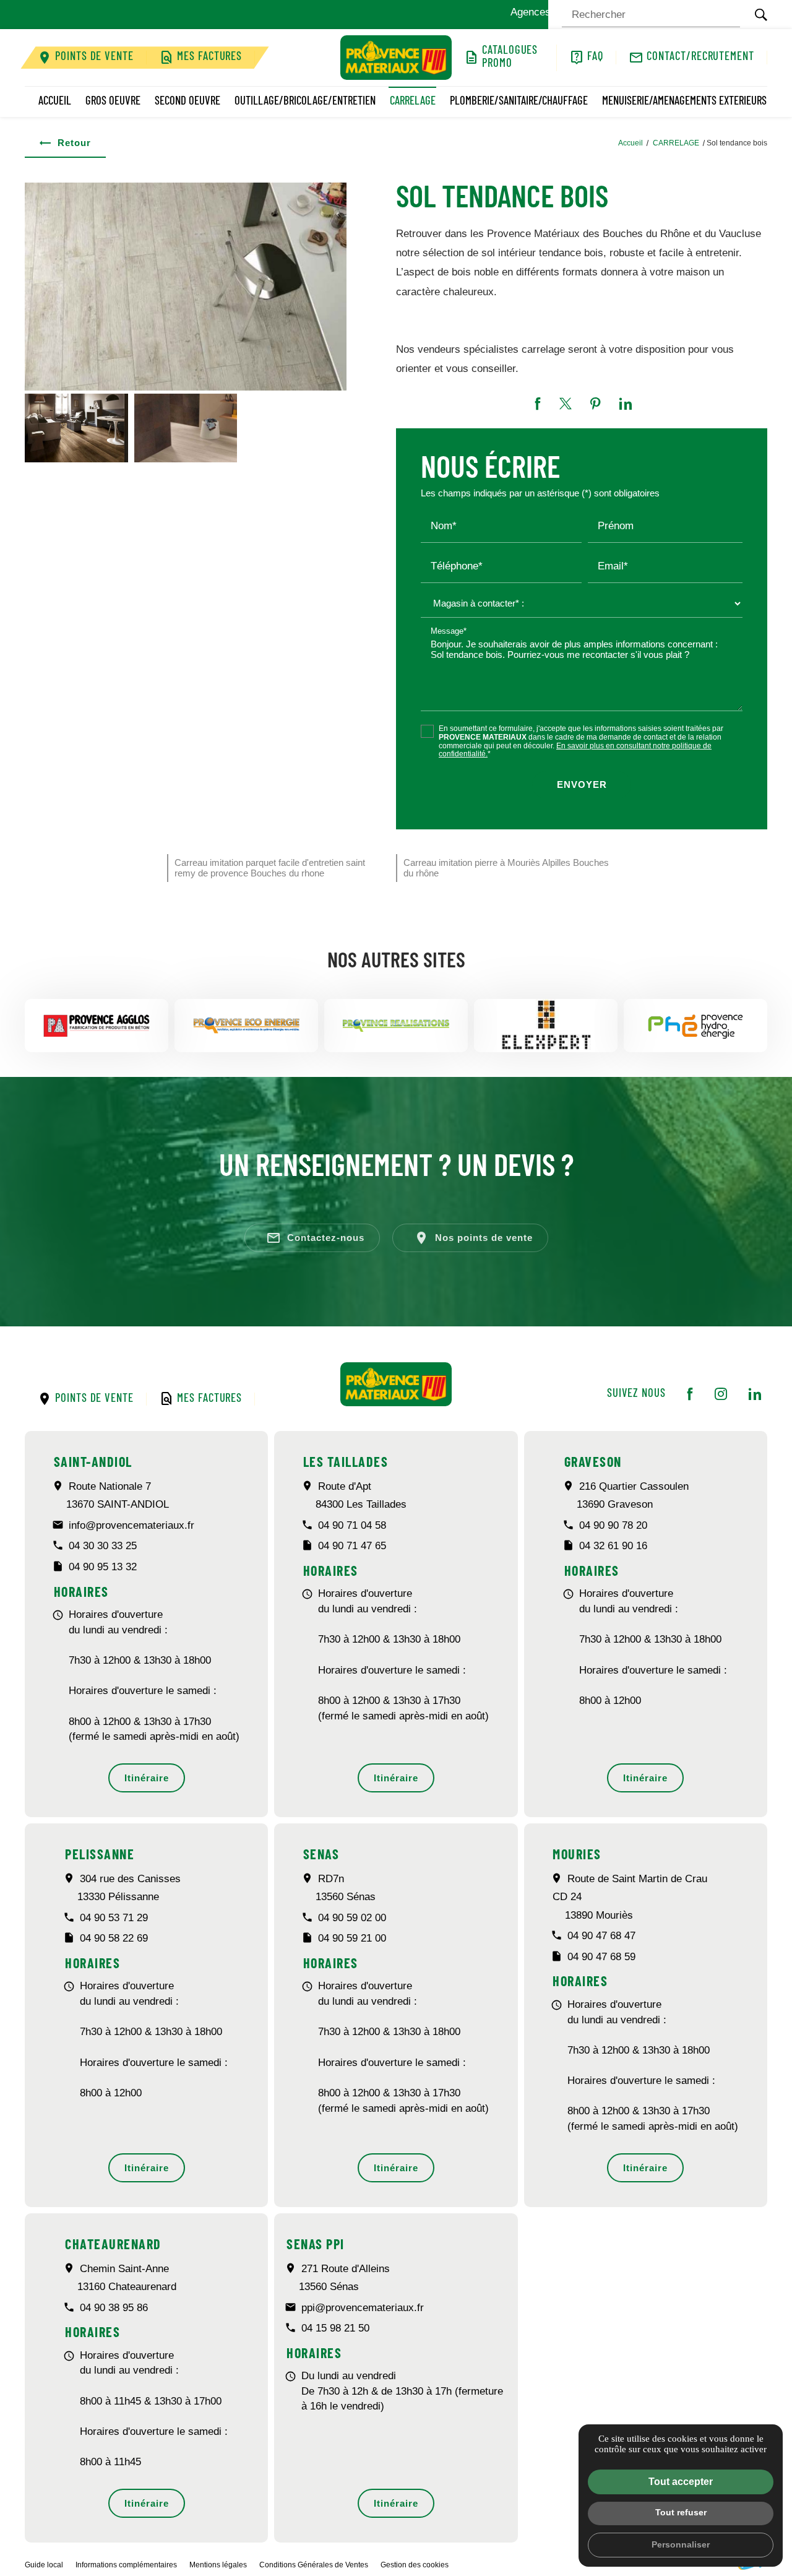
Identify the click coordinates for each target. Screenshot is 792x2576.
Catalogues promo (510, 58)
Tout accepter (681, 2482)
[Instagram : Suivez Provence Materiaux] (721, 1394)
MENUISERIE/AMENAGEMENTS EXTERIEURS (684, 102)
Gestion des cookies (415, 2565)
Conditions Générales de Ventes (314, 2565)
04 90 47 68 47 (601, 1936)
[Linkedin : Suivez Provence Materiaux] (755, 1394)
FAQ (595, 57)
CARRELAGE (413, 102)
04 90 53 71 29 (114, 1918)
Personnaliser (681, 2544)
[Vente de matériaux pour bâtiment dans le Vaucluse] (396, 58)
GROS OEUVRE (113, 102)
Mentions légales (218, 2565)
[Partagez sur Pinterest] (596, 404)
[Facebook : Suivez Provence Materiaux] (690, 1394)
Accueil (55, 102)
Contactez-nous (315, 1238)
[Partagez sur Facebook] (538, 404)
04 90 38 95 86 (114, 2308)
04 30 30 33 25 (103, 1546)
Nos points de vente (473, 1238)
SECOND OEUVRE (187, 102)
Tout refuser (681, 2512)
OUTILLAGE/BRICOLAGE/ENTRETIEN (305, 102)
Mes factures (209, 57)
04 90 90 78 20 (613, 1525)
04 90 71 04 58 (352, 1525)
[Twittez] (566, 404)
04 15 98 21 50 (335, 2328)
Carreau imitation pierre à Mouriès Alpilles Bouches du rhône (506, 868)
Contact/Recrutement (700, 57)
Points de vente (94, 57)
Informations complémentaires (126, 2565)
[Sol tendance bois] (186, 287)
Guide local (44, 2565)
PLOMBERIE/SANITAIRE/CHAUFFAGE (519, 102)
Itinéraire (147, 1778)
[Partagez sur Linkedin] (626, 404)
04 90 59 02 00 (352, 1918)
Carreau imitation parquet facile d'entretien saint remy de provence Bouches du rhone (270, 868)
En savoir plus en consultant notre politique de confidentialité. (575, 750)
